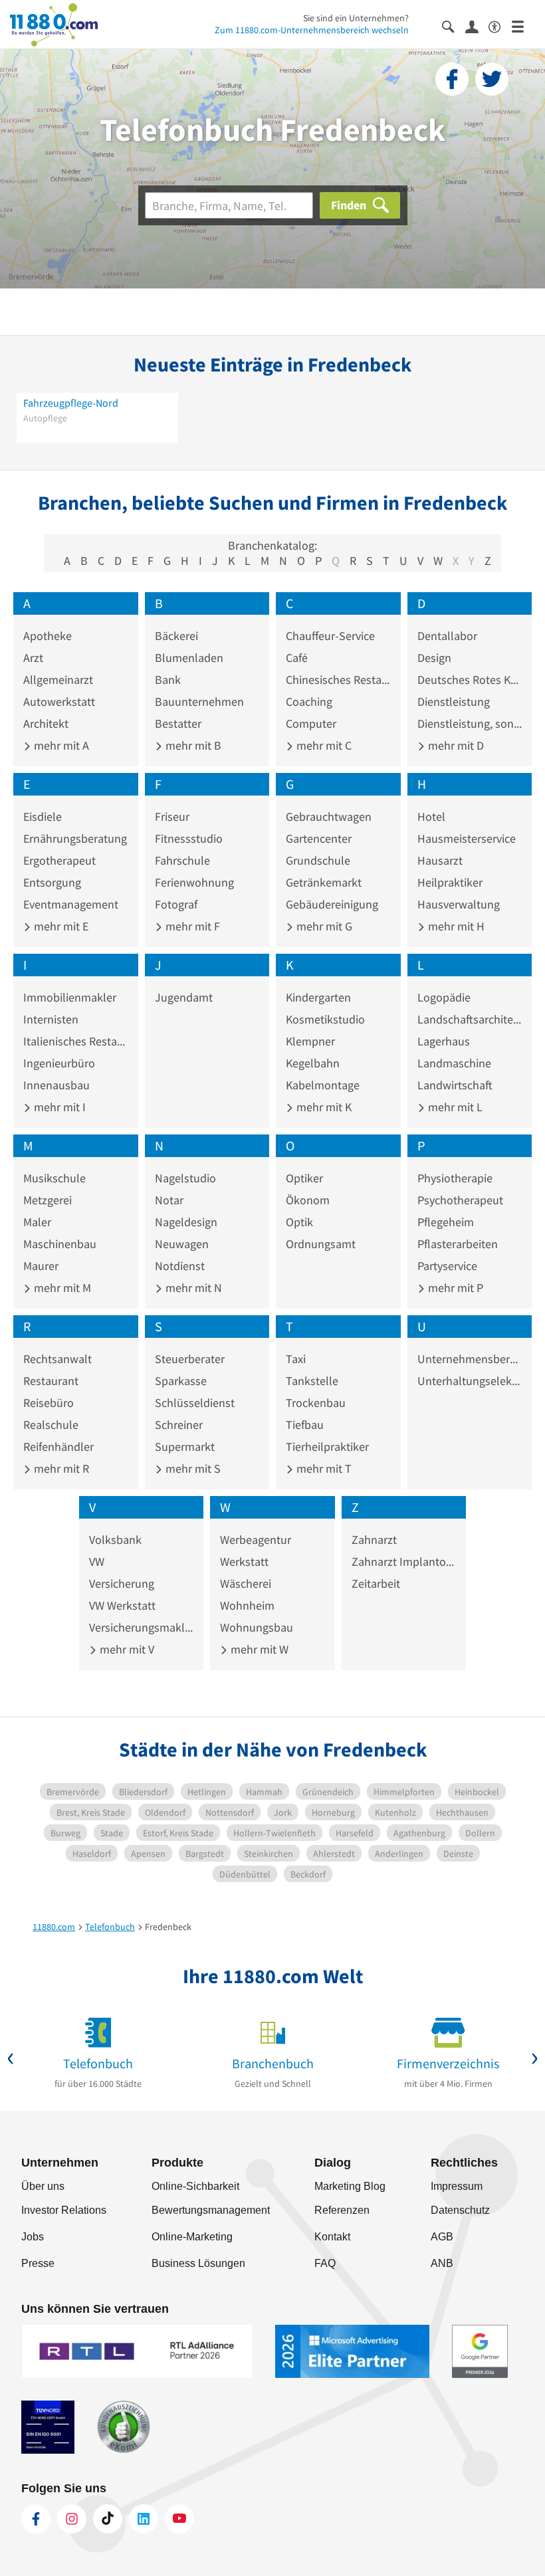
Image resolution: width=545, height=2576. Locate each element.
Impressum (457, 2186)
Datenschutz (460, 2210)
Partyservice (447, 1266)
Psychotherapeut (460, 1200)
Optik (299, 1222)
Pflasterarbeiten (458, 1244)
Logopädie (444, 997)
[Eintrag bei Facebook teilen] (452, 79)
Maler (37, 1222)
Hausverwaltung (459, 904)
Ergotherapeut (59, 860)
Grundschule (318, 860)
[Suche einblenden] (454, 26)
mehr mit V (126, 1649)
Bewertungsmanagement (211, 2210)
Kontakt (332, 2237)
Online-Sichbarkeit (195, 2186)
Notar (169, 1200)
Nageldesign (186, 1222)
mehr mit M (61, 1288)
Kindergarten (318, 997)
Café (297, 658)
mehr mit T (323, 1468)
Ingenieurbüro (59, 1063)
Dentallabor (447, 636)
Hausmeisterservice (467, 838)
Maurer (41, 1266)
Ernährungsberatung (75, 838)
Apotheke (48, 636)
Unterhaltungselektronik (470, 1381)
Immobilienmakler (70, 997)
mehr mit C (323, 745)
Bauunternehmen (199, 701)
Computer (311, 723)
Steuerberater (190, 1359)
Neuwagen (182, 1244)
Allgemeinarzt (58, 680)
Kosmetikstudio (325, 1019)
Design (434, 658)
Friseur (172, 816)
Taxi (296, 1359)
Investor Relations (64, 2210)
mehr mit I (58, 1107)
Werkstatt (244, 1561)
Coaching (309, 701)
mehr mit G (323, 926)
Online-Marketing (192, 2237)
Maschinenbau (60, 1244)
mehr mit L (454, 1107)
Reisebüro (49, 1403)
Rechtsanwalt (57, 1359)
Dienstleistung (454, 701)
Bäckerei (176, 636)
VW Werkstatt (122, 1605)
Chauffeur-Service (330, 636)
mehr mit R (60, 1468)
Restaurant (51, 1381)
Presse (38, 2263)
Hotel (431, 816)
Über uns (43, 2186)
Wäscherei (246, 1583)
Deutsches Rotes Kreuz (470, 680)
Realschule (51, 1425)
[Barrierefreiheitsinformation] (500, 26)
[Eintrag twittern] (492, 79)
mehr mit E (60, 926)
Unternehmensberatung (470, 1359)
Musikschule (54, 1178)
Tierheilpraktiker (327, 1447)
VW (97, 1561)
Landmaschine (454, 1063)
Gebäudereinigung (332, 904)
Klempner (310, 1041)
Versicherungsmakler (142, 1627)
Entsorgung (52, 882)
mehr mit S (192, 1468)
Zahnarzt (374, 1540)
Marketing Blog (350, 2186)
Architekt (46, 723)
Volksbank (115, 1540)
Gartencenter (319, 838)
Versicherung (122, 1583)
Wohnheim (247, 1605)
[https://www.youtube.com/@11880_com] (179, 2519)
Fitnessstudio (189, 838)
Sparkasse (181, 1381)
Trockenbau (316, 1403)
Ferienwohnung (194, 882)
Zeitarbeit (376, 1583)
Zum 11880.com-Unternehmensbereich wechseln (312, 30)
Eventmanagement (71, 904)
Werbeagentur (256, 1540)
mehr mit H (455, 926)
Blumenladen (189, 658)
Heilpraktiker (450, 882)
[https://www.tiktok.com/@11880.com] (108, 2519)
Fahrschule (182, 860)
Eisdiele (43, 816)
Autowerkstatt (59, 701)
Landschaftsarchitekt (470, 1019)
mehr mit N (192, 1288)
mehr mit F (191, 926)
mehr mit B (192, 745)
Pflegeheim (446, 1222)
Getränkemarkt (324, 882)
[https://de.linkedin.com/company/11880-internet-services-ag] (144, 2519)
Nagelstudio (185, 1178)
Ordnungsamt (321, 1244)
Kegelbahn (313, 1063)
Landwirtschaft (455, 1085)
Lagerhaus (444, 1041)
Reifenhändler (58, 1447)
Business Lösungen (198, 2263)
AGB (442, 2237)
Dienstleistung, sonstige (470, 723)
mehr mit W (258, 1649)
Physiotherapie (455, 1178)
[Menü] (523, 26)
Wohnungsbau (257, 1627)
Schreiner (179, 1425)
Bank (168, 680)
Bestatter (178, 723)
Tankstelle (312, 1381)
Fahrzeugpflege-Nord (71, 403)
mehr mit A (60, 745)
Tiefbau (305, 1425)
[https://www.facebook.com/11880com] (36, 2519)
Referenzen (342, 2210)
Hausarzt (440, 860)
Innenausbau (56, 1085)
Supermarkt (185, 1447)
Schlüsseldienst (195, 1403)
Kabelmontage (323, 1085)
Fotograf (176, 904)
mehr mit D (455, 745)
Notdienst (180, 1266)
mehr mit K (323, 1107)
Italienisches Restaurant (76, 1041)
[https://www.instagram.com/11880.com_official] (72, 2519)
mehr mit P (454, 1288)
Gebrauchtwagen (329, 816)
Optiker (304, 1178)
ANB (442, 2263)
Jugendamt (184, 997)
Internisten (51, 1019)
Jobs (33, 2237)
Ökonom (308, 1200)
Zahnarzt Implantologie (404, 1561)
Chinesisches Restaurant (338, 680)
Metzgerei (48, 1200)
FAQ (325, 2263)
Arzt (33, 658)
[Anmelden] (477, 26)
